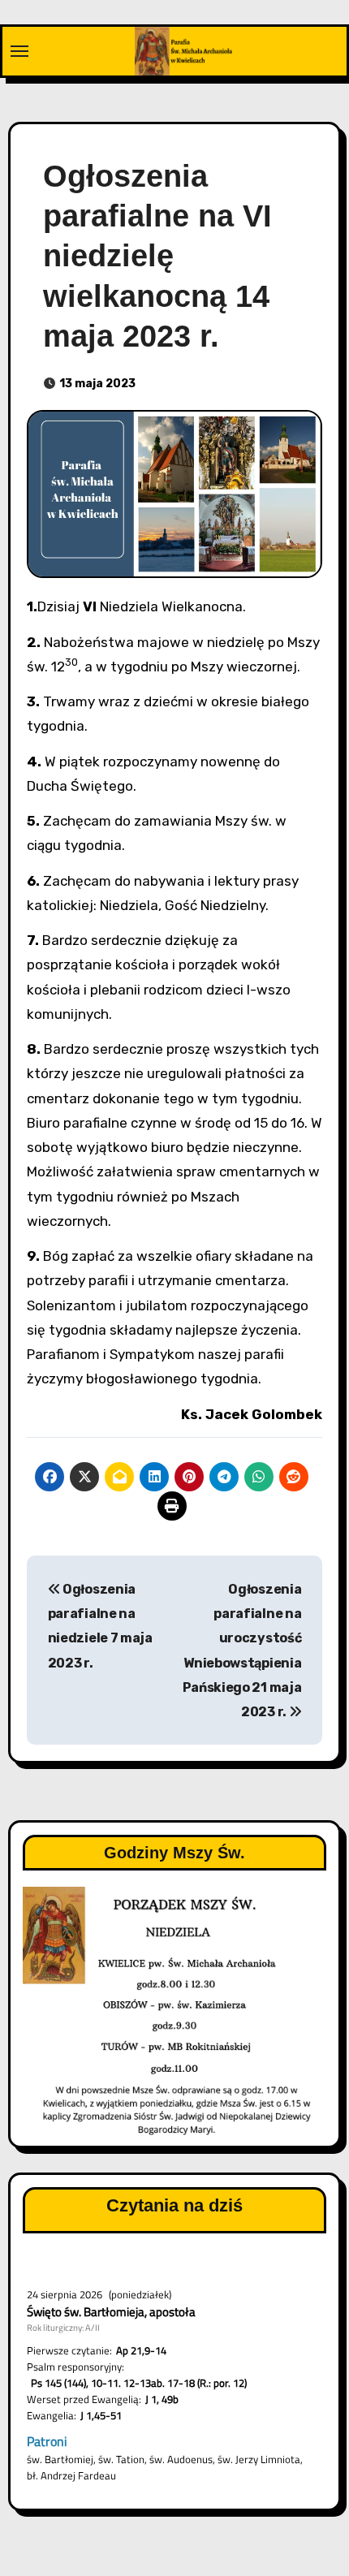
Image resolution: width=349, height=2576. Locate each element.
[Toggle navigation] (19, 51)
